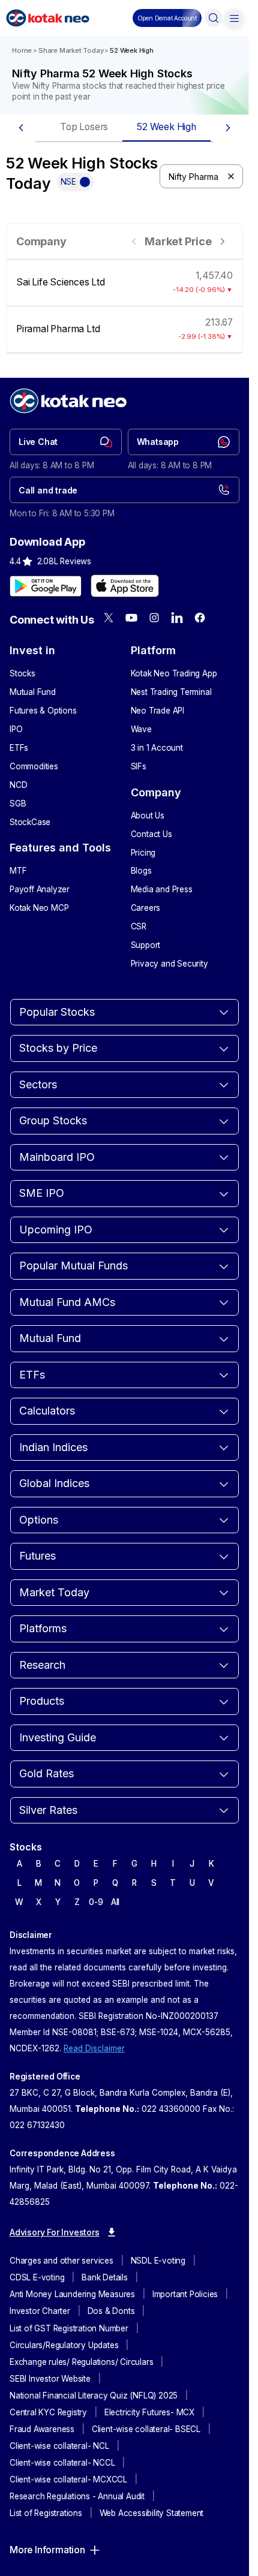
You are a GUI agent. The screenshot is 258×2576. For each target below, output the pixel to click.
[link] (66, 442)
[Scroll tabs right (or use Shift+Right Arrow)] (228, 128)
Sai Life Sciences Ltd (61, 282)
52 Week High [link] (132, 50)
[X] (109, 618)
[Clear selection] (231, 176)
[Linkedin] (177, 618)
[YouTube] (131, 618)
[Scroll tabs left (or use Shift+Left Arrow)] (21, 128)
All (115, 1902)
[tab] (84, 128)
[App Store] (125, 586)
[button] (167, 18)
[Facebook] (200, 618)
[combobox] (201, 176)
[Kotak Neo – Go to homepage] (48, 18)
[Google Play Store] (46, 586)
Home (22, 50)
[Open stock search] (214, 18)
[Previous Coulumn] (134, 241)
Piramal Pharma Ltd (58, 329)
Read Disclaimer (94, 2048)
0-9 (96, 1902)
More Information (47, 2550)
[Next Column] (222, 241)
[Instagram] (154, 618)
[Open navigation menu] (234, 18)
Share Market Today (71, 50)
